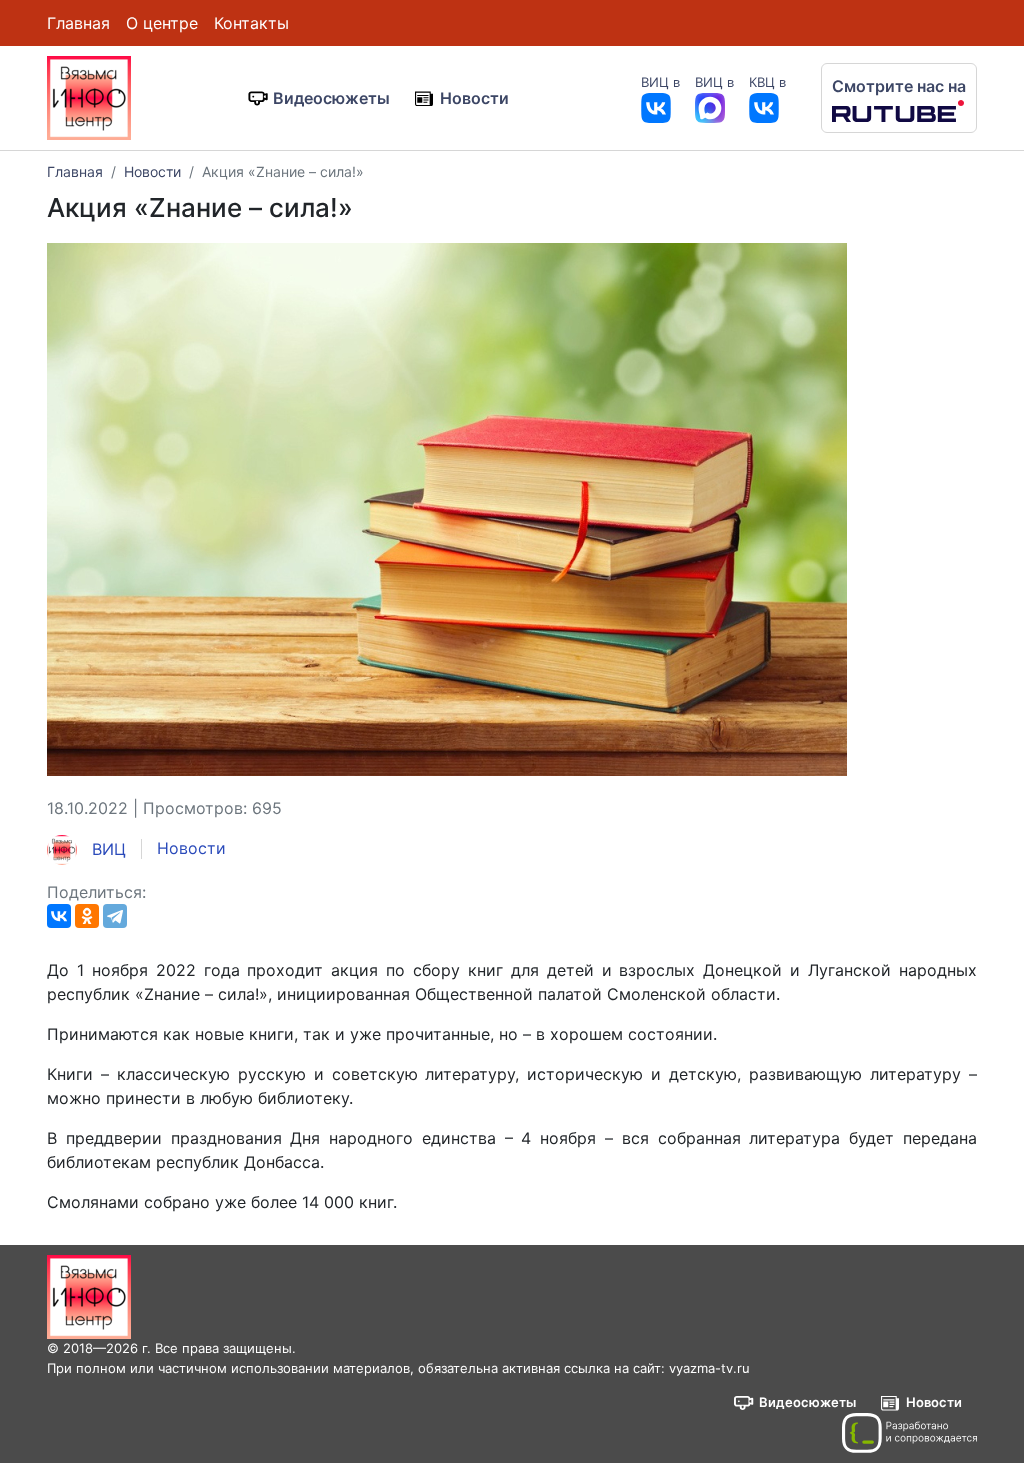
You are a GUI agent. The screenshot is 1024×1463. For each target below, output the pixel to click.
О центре (162, 23)
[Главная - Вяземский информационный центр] (89, 96)
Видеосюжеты (331, 98)
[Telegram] (115, 916)
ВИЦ (106, 849)
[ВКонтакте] (59, 916)
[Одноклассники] (87, 916)
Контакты (251, 23)
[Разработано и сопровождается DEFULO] (909, 1433)
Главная (78, 23)
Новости (474, 98)
